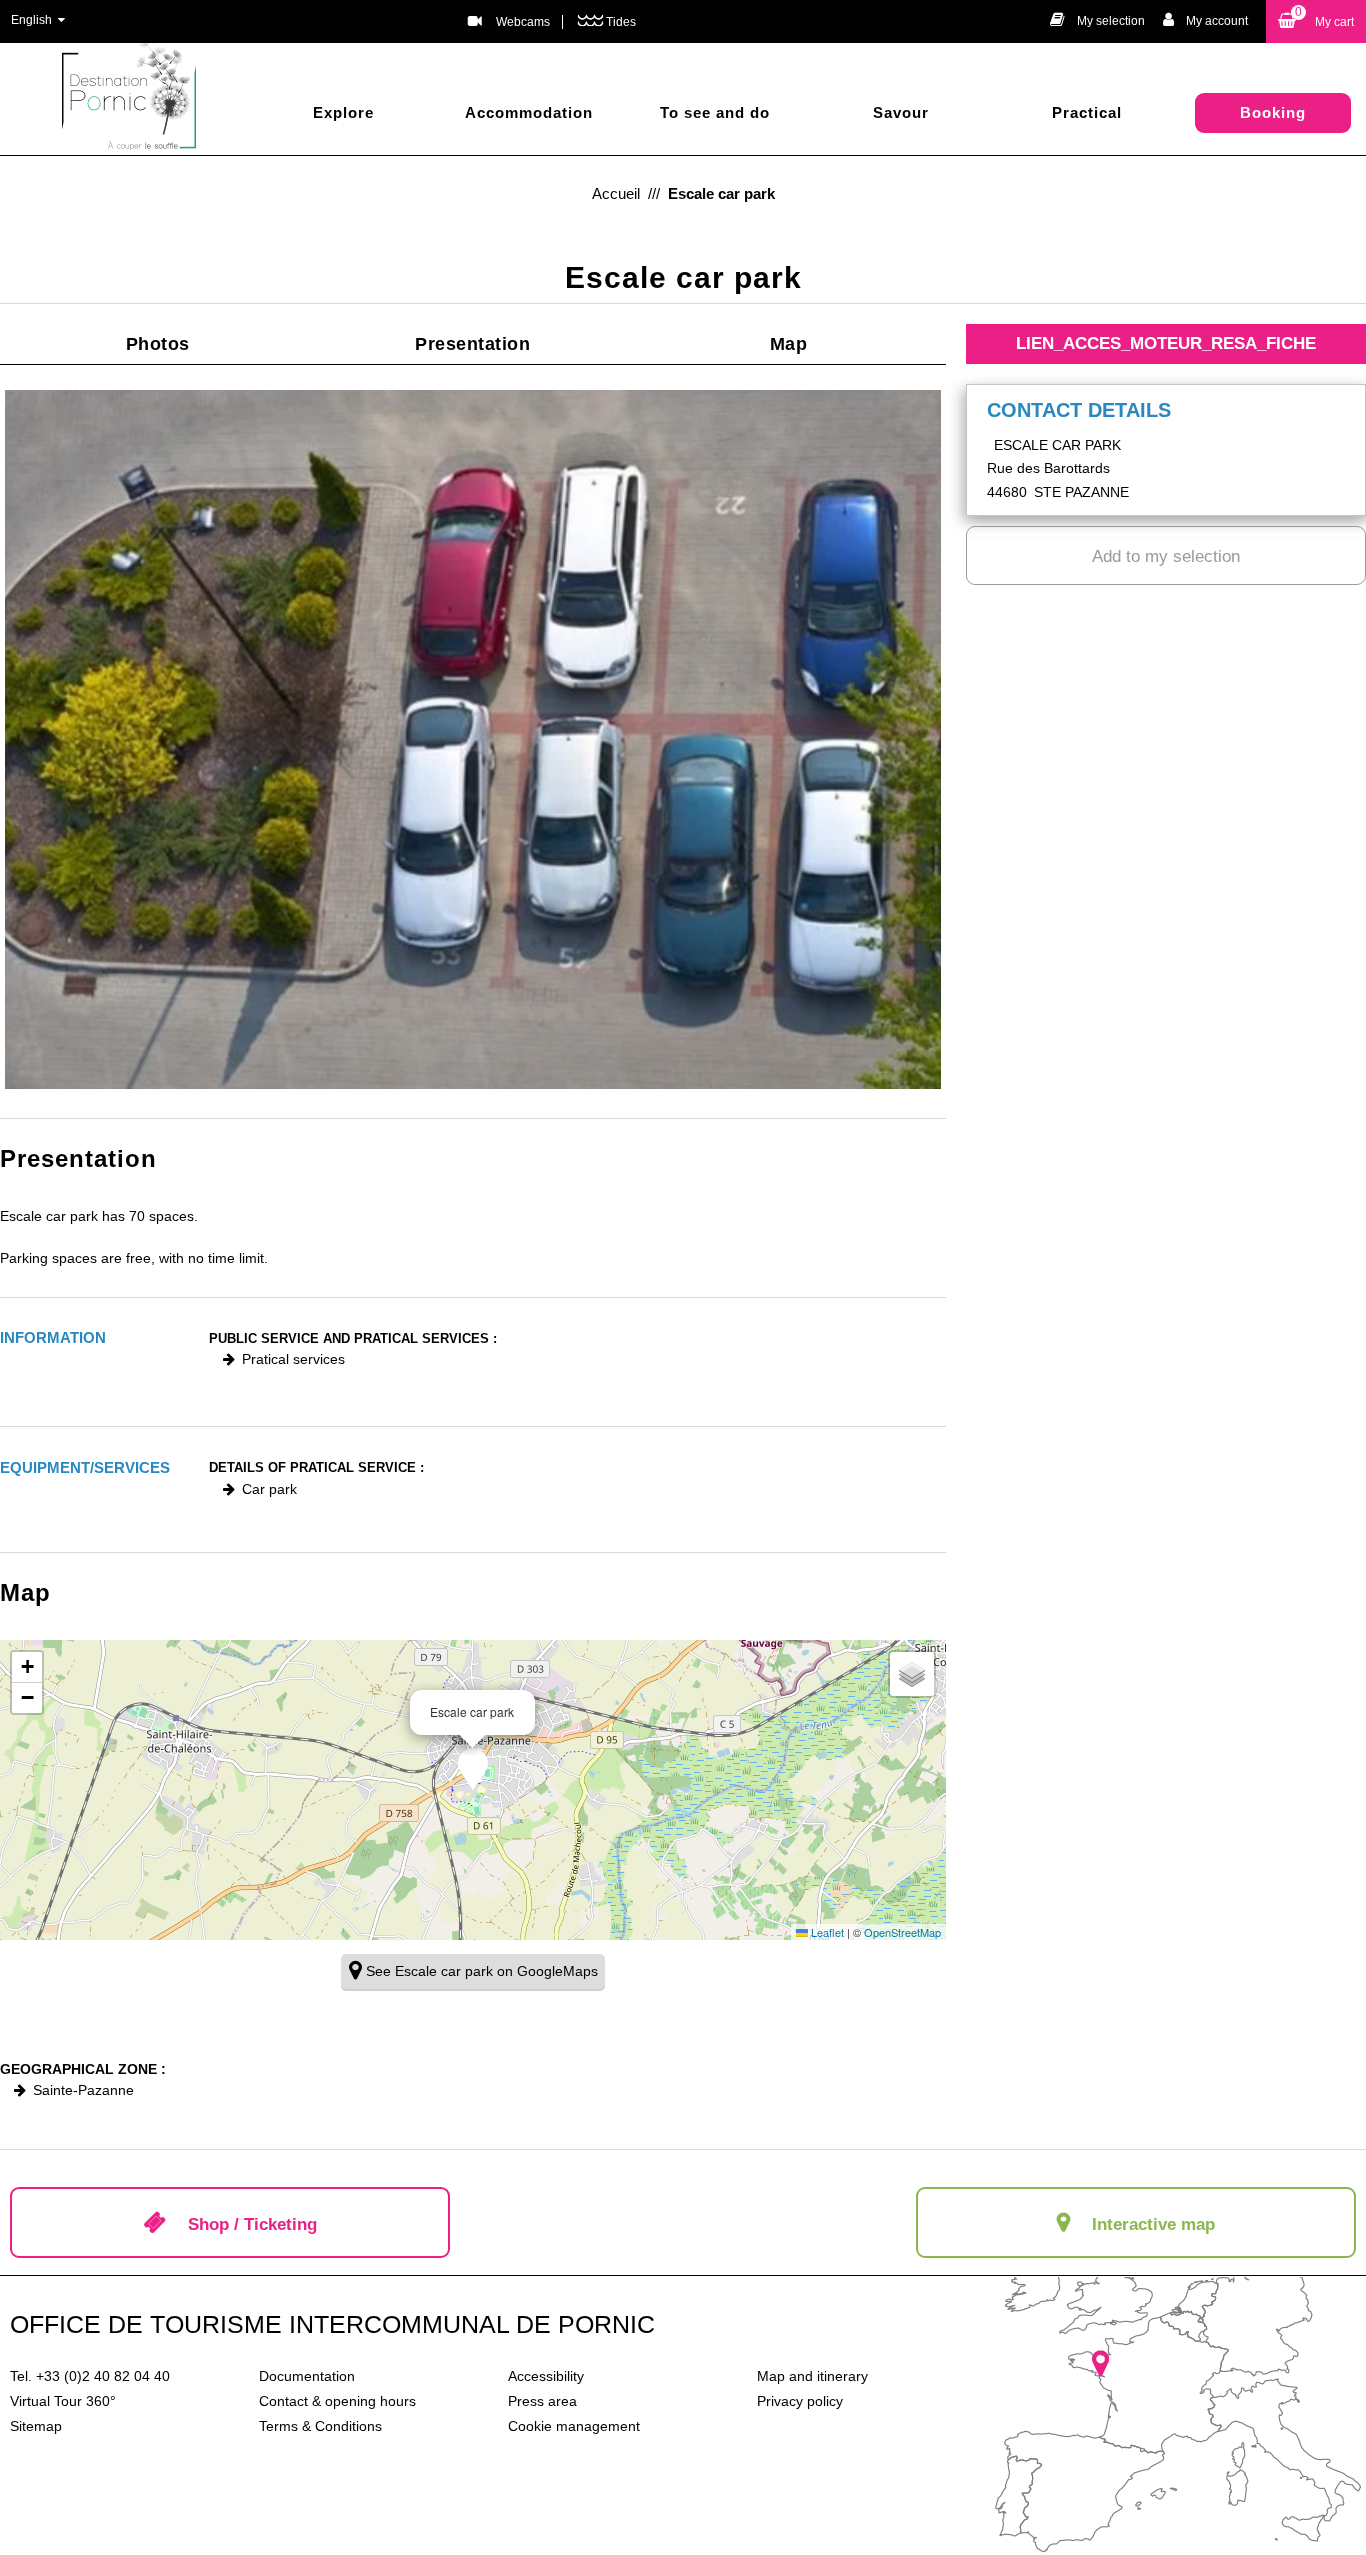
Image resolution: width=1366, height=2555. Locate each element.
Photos (158, 344)
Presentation (472, 344)
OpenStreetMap (902, 1932)
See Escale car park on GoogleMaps (482, 1971)
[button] (1316, 21)
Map (789, 344)
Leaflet (826, 1932)
